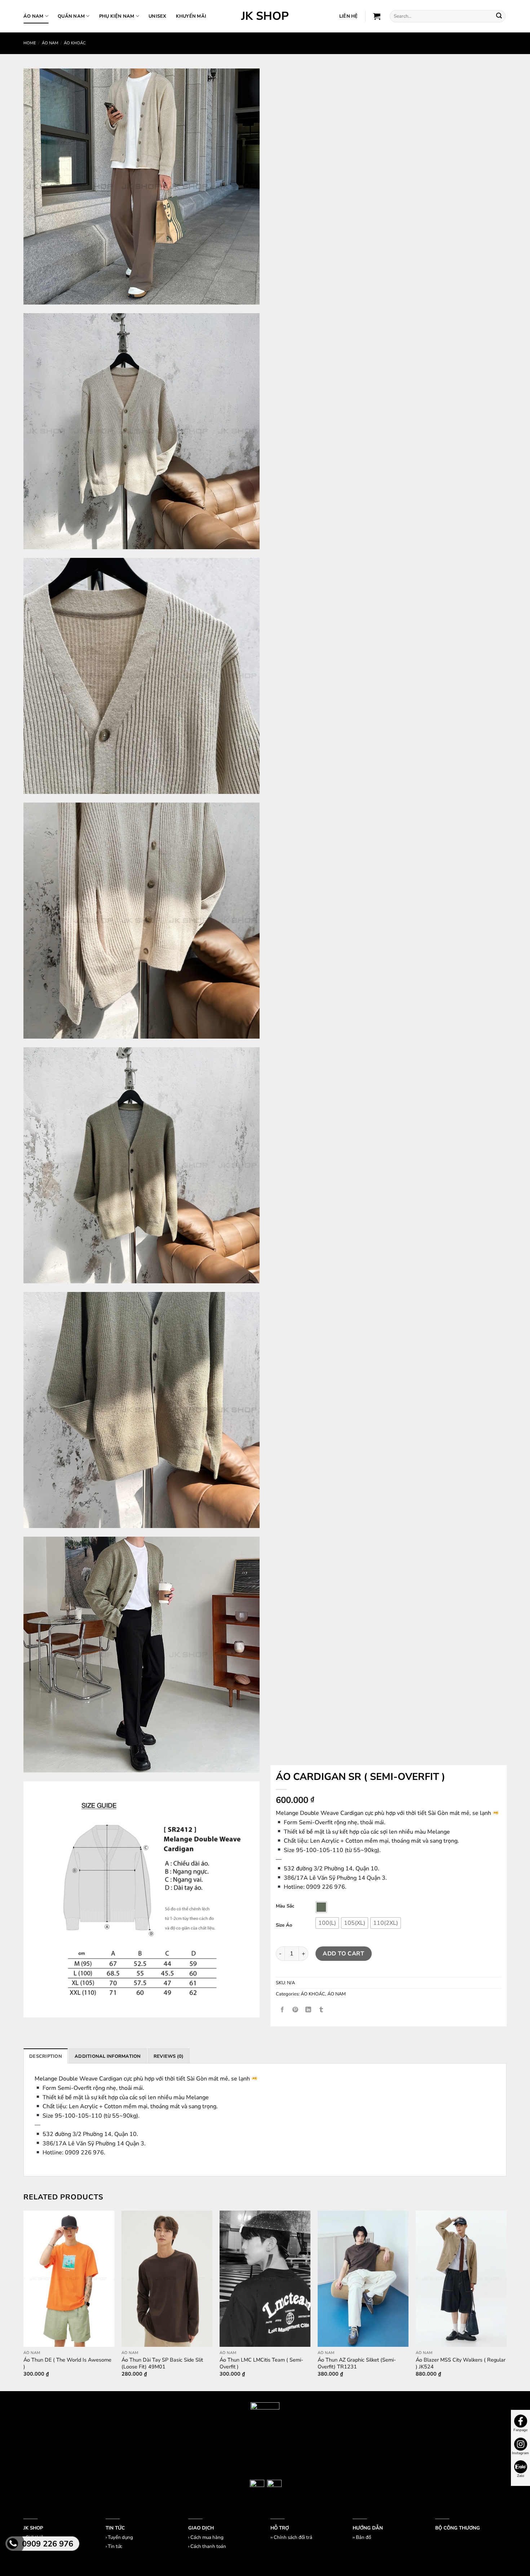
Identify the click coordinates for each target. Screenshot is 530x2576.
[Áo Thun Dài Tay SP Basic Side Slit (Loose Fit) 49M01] (167, 2279)
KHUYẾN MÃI (191, 16)
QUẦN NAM (71, 16)
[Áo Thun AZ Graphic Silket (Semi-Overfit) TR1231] (363, 2279)
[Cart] (377, 16)
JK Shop (265, 16)
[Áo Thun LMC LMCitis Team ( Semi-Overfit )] (265, 2279)
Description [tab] (46, 2056)
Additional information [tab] (108, 2056)
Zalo (521, 2476)
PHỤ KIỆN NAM (117, 16)
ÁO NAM (34, 16)
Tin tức (115, 2546)
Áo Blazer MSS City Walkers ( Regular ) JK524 (461, 2363)
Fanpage (520, 2430)
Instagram (520, 2453)
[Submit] (499, 16)
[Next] (506, 2300)
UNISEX (158, 16)
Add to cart (343, 1954)
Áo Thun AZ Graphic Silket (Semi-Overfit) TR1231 (357, 2363)
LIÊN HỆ (349, 16)
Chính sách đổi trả (293, 2537)
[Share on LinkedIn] (308, 2010)
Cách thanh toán (208, 2546)
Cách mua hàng (207, 2537)
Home (30, 43)
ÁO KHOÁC (75, 43)
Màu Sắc (285, 1906)
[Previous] (24, 2300)
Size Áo (284, 1926)
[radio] (321, 1907)
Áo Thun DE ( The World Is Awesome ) (67, 2363)
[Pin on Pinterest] (295, 2010)
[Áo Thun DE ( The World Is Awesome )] (69, 2279)
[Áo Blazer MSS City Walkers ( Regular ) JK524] (461, 2279)
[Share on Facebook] (282, 2010)
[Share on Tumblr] (321, 2010)
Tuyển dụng (120, 2537)
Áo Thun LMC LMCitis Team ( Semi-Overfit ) (261, 2363)
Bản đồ (363, 2537)
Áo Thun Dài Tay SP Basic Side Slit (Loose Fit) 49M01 (162, 2363)
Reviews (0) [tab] (169, 2056)
